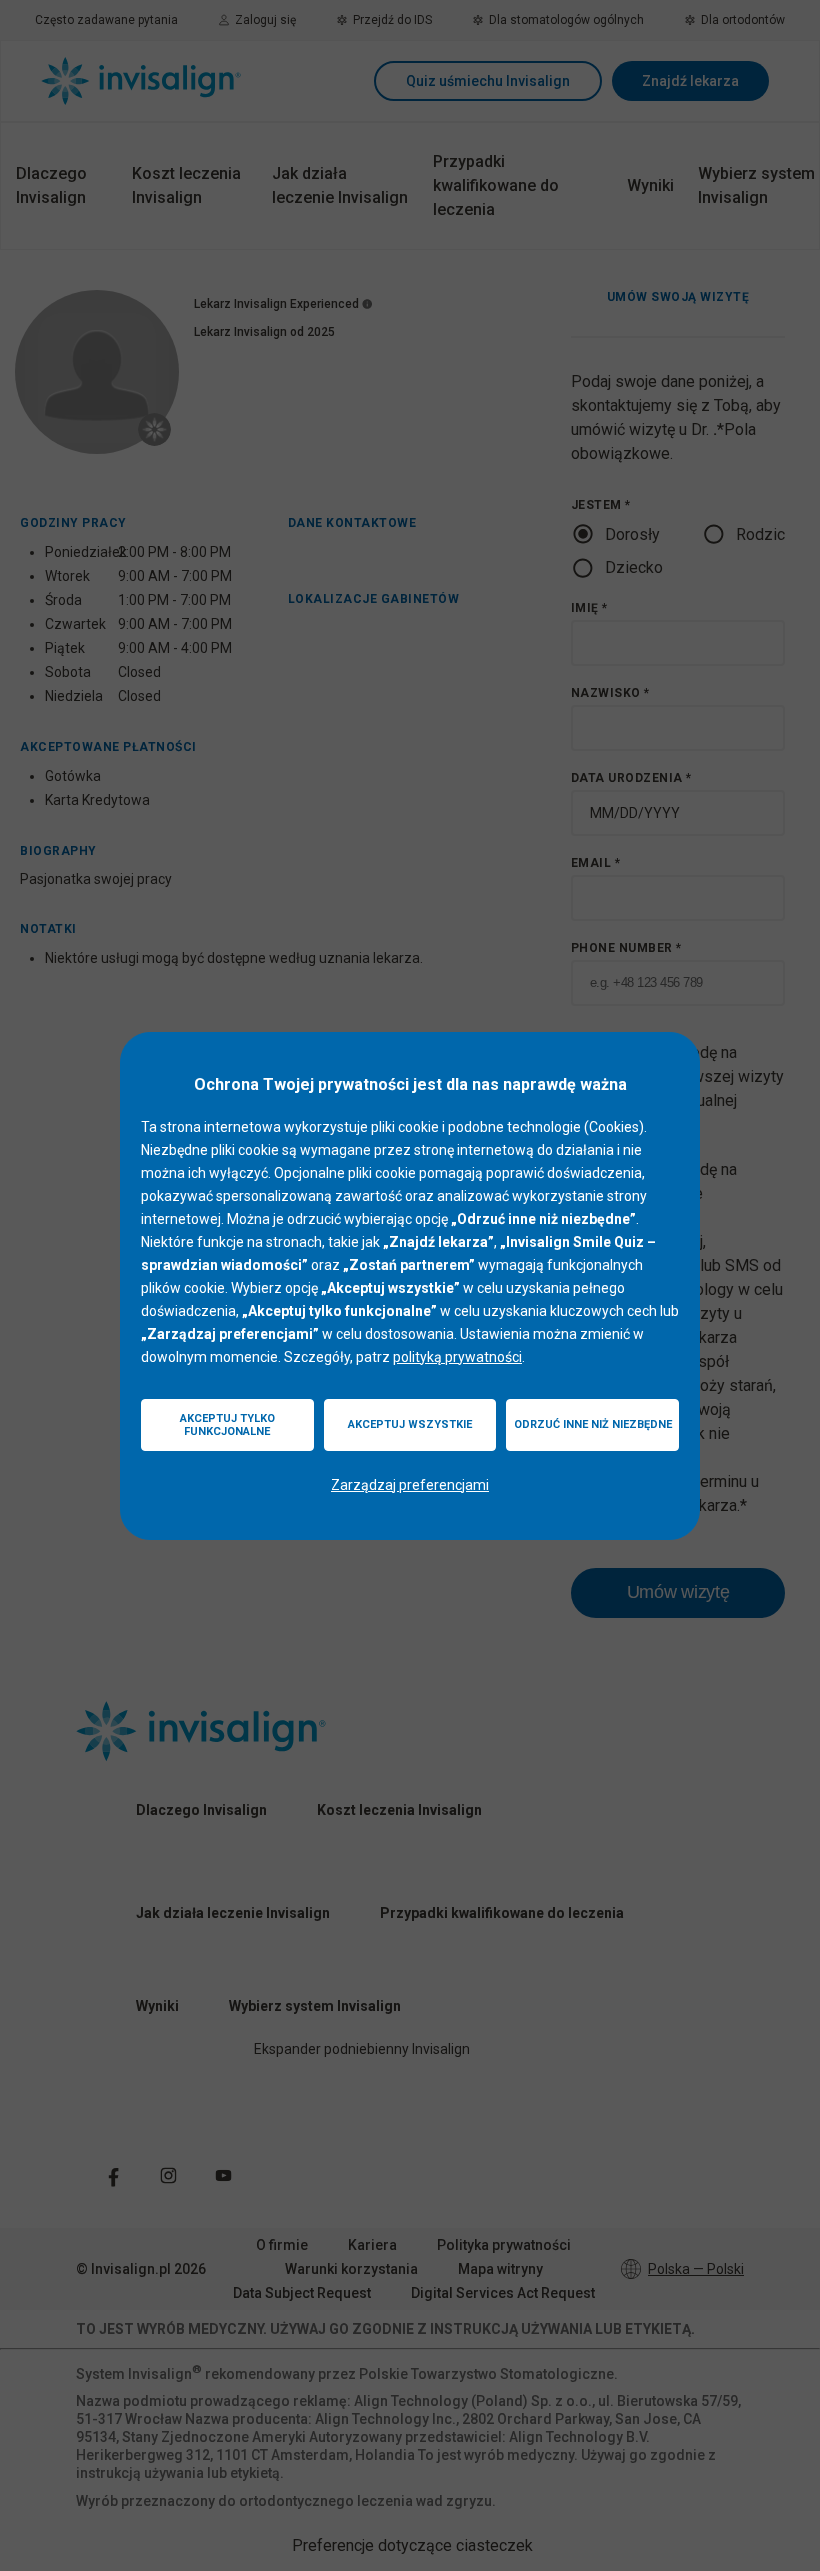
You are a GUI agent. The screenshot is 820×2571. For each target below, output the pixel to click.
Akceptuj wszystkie (410, 1424)
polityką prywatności (457, 1357)
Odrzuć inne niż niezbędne (593, 1424)
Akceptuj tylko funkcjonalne (227, 1425)
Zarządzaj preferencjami (410, 1485)
